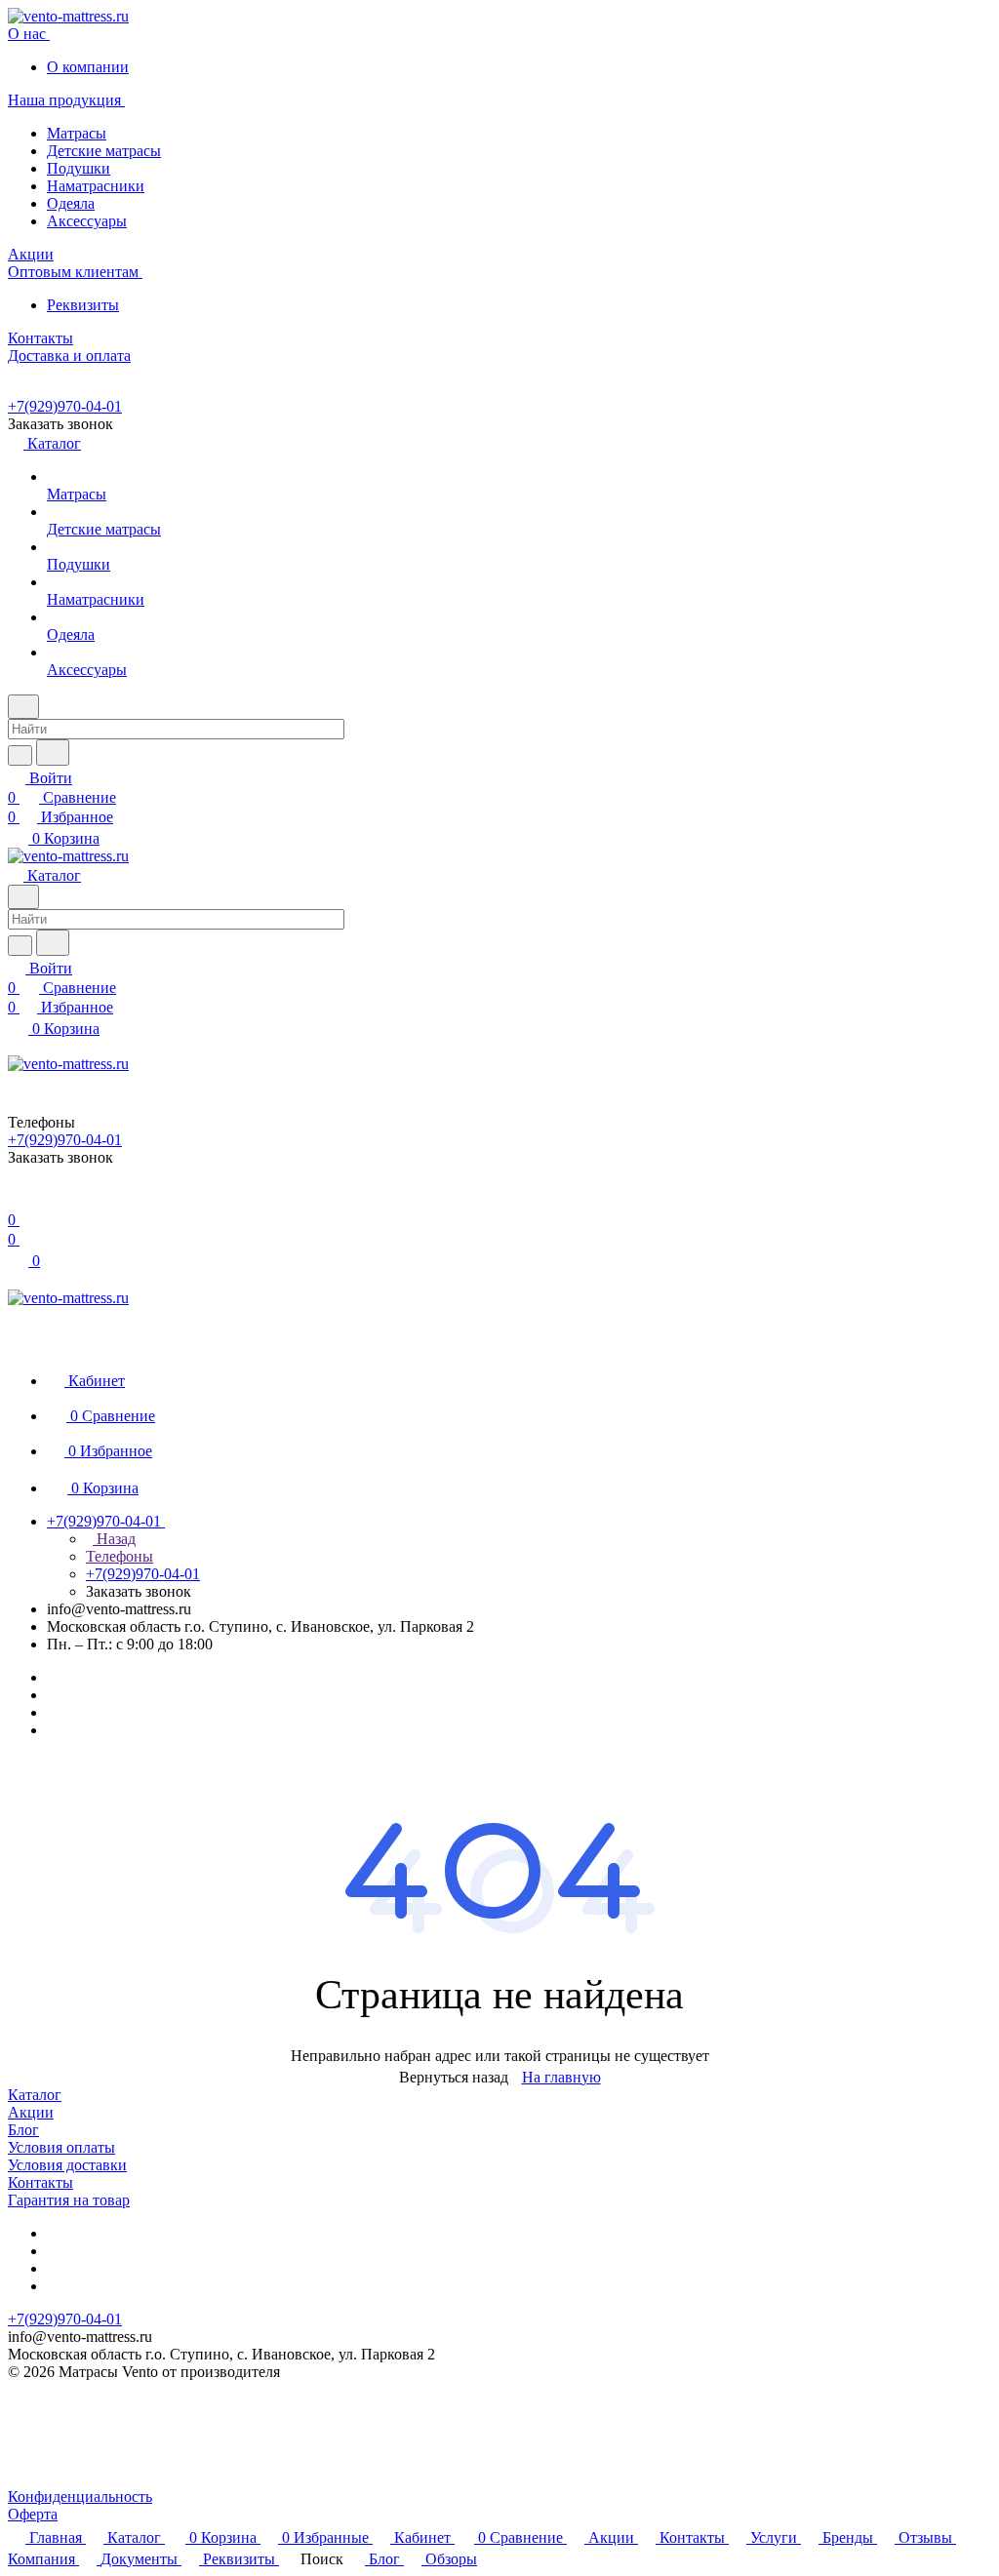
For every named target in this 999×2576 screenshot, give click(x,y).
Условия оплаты (61, 2147)
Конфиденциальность (80, 2497)
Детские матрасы (104, 151)
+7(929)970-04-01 (65, 406)
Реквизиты (83, 305)
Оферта (33, 2514)
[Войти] (17, 1200)
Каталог (35, 2095)
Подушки (79, 168)
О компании (88, 67)
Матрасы (77, 133)
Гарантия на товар (69, 2200)
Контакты (40, 2182)
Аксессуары (87, 221)
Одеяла (71, 203)
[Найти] (53, 753)
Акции (31, 2112)
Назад (114, 1539)
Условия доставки (67, 2165)
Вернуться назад (454, 2077)
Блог (23, 2130)
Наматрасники (96, 186)
